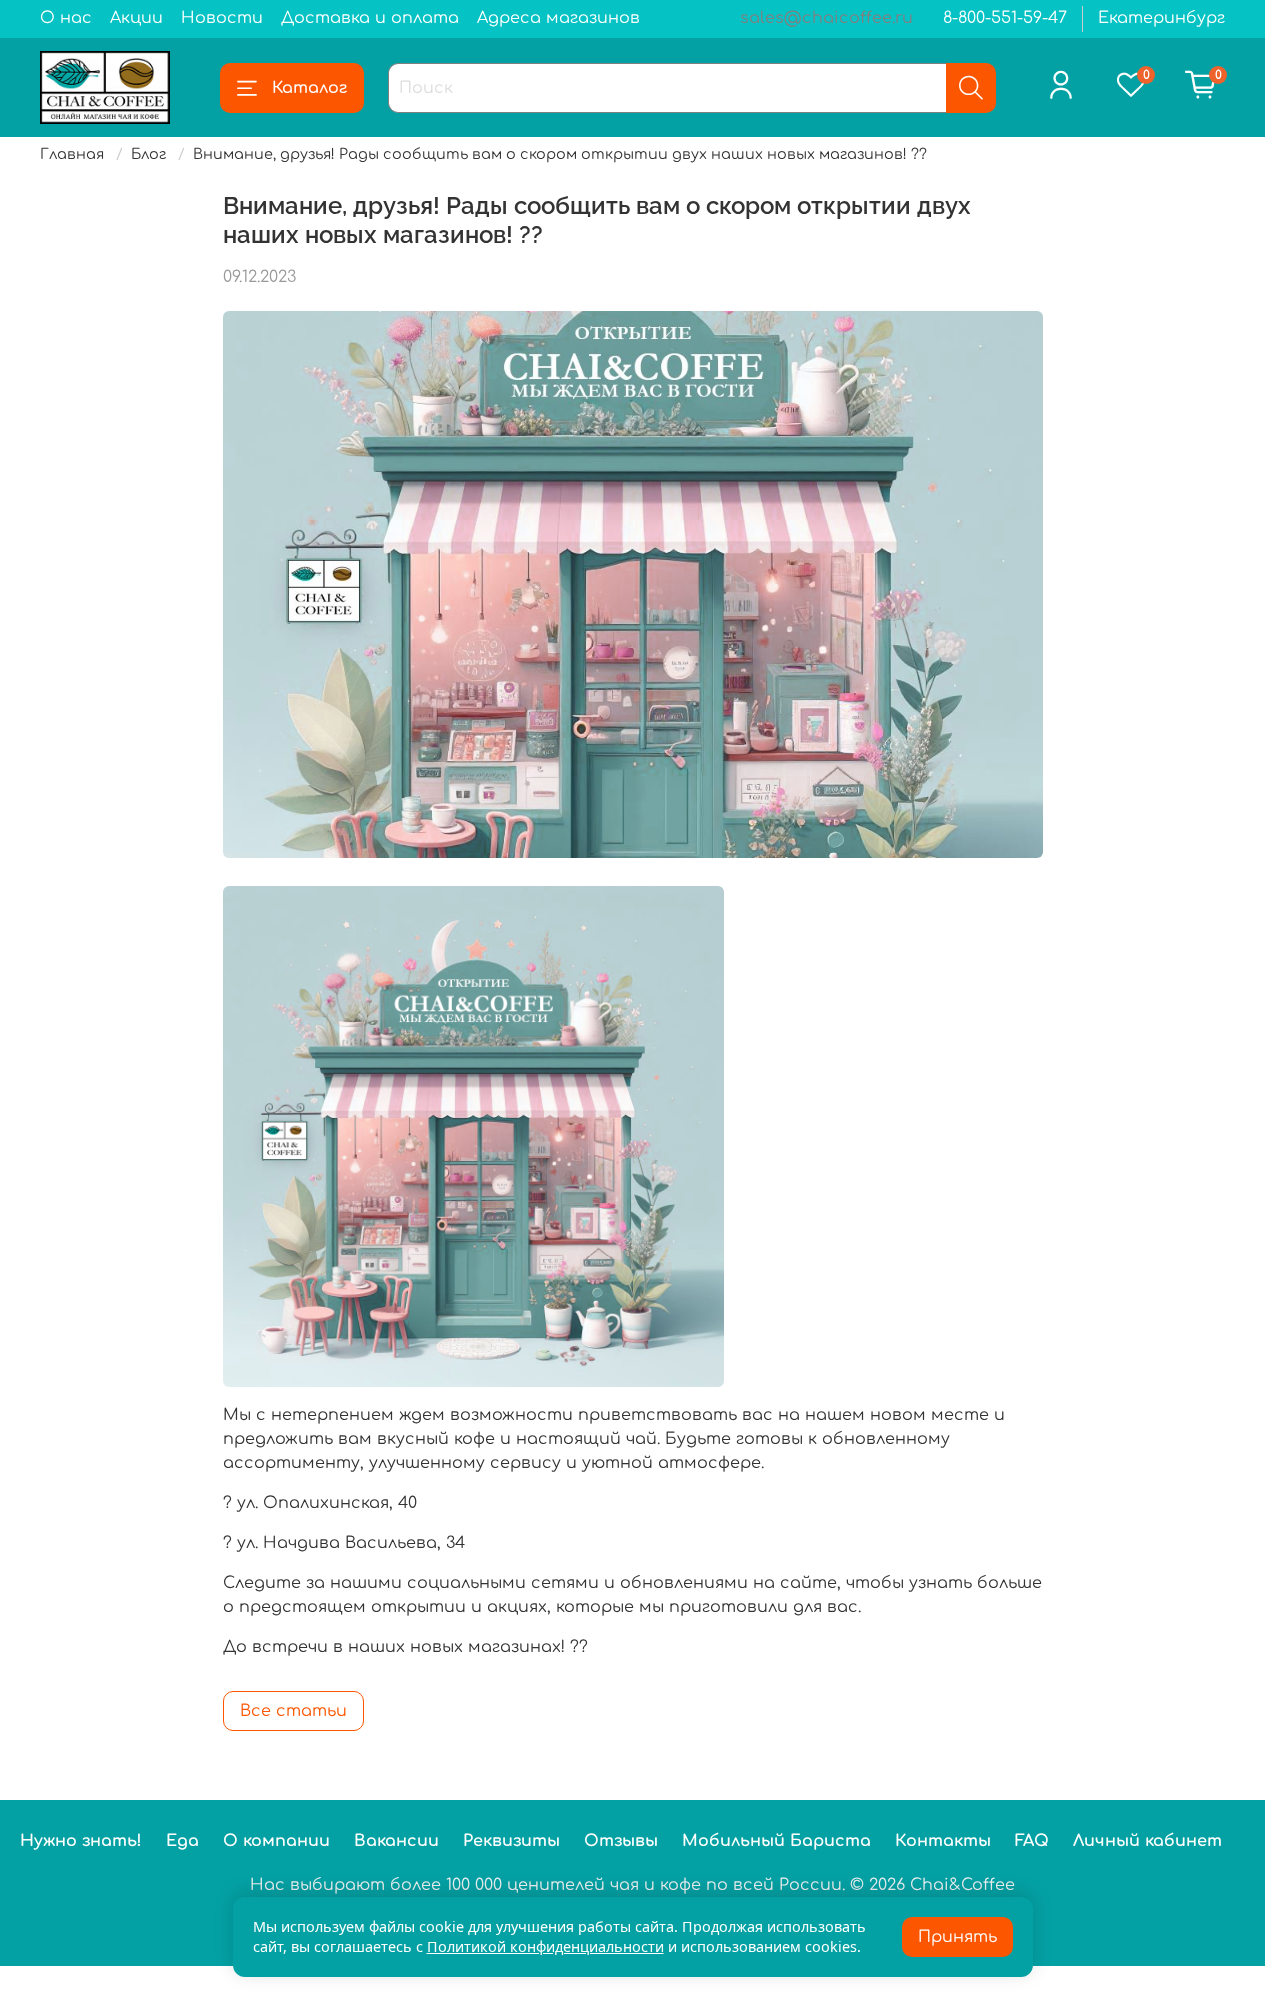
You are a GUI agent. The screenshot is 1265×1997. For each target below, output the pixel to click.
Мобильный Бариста (776, 1841)
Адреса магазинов (558, 18)
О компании (276, 1841)
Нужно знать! (81, 1841)
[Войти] (1061, 85)
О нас (66, 18)
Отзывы (621, 1841)
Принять (957, 1937)
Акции (136, 18)
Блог (148, 154)
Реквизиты (511, 1841)
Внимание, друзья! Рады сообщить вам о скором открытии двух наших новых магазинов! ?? (560, 154)
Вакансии (396, 1841)
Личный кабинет (1147, 1841)
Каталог (309, 88)
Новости (222, 18)
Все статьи (293, 1711)
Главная (72, 154)
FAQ (1032, 1841)
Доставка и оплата (370, 18)
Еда (182, 1841)
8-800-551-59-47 (1005, 18)
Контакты (943, 1841)
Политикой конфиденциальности (545, 1946)
